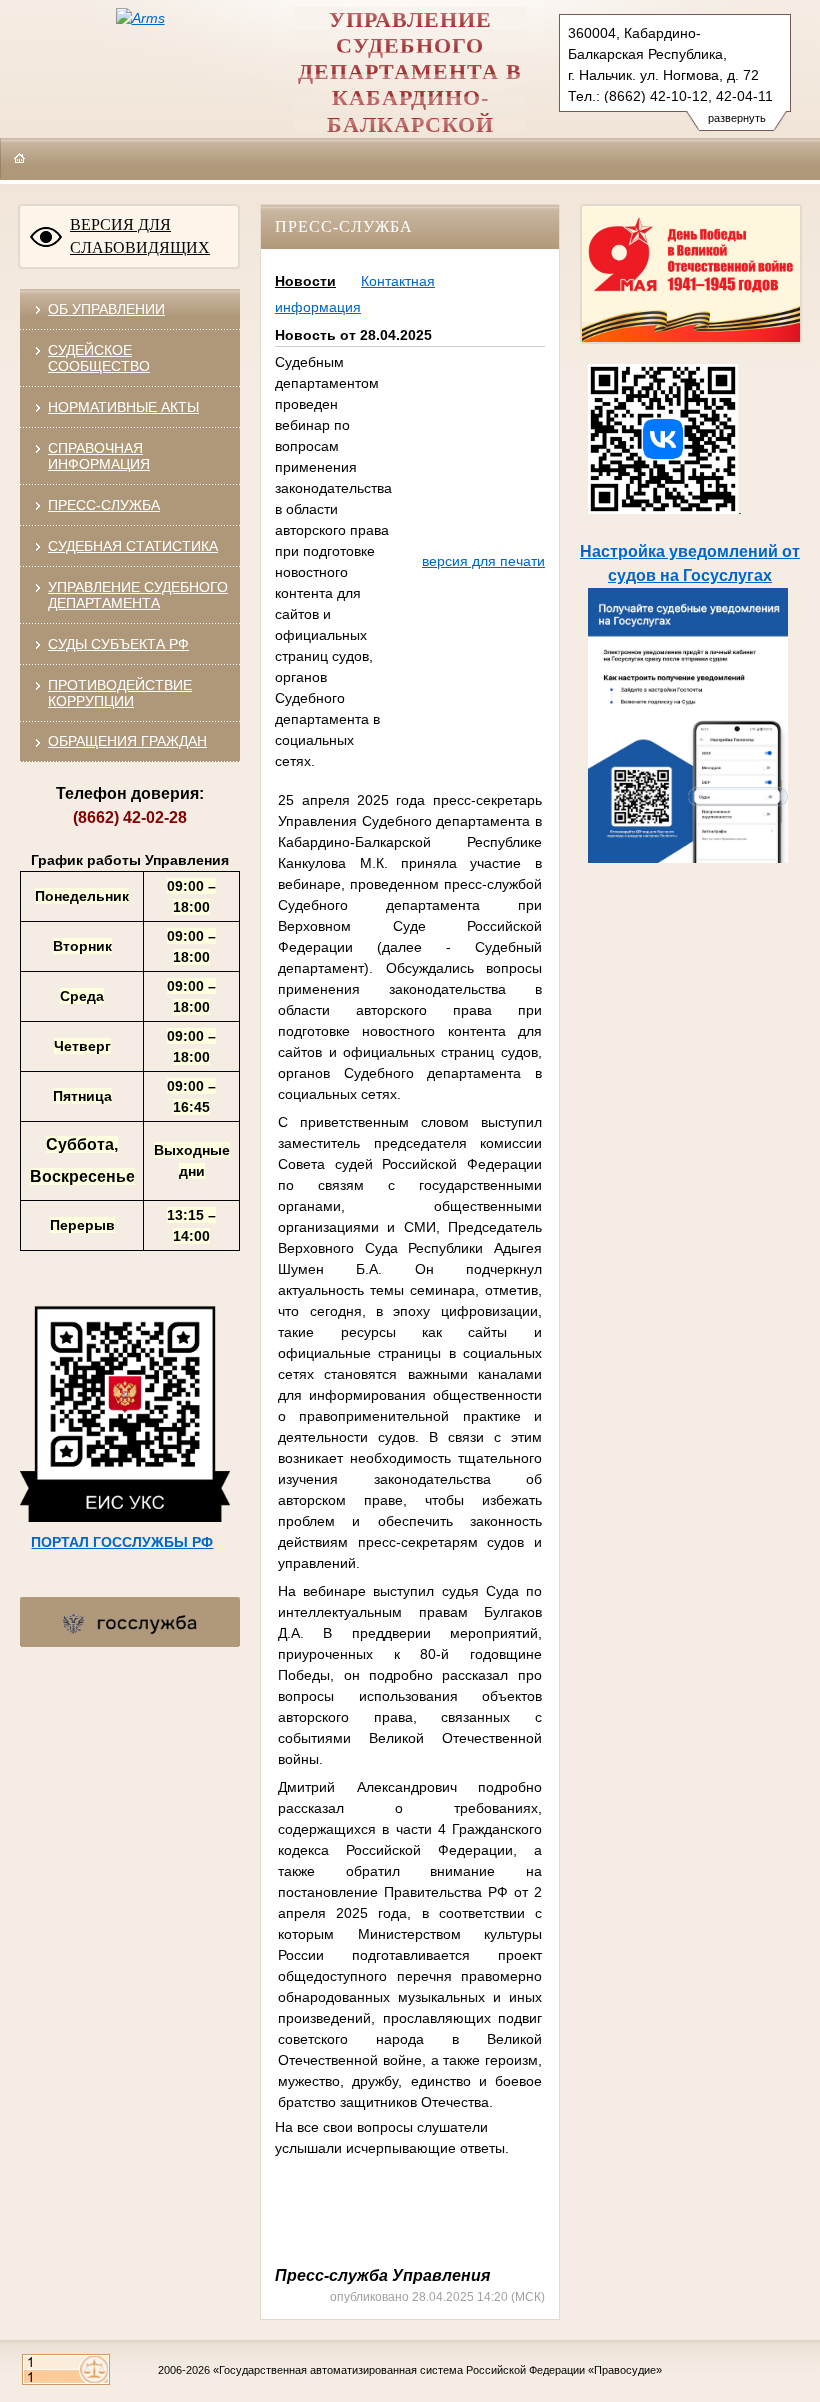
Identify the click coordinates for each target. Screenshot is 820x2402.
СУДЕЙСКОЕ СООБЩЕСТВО (99, 358)
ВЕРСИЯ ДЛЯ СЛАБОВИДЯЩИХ (140, 236)
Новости (305, 281)
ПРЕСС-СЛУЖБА (104, 505)
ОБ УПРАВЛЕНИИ (106, 309)
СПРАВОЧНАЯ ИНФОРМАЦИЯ (99, 456)
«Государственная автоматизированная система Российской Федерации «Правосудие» (437, 2370)
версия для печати (483, 561)
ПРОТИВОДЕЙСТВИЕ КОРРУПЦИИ (120, 693)
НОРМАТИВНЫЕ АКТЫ (123, 407)
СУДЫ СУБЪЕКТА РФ (118, 644)
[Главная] (20, 158)
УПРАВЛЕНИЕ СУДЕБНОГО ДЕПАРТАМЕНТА (138, 595)
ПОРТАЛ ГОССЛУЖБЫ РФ (122, 1542)
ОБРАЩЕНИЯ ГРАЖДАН (127, 741)
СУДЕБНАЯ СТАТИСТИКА (133, 546)
